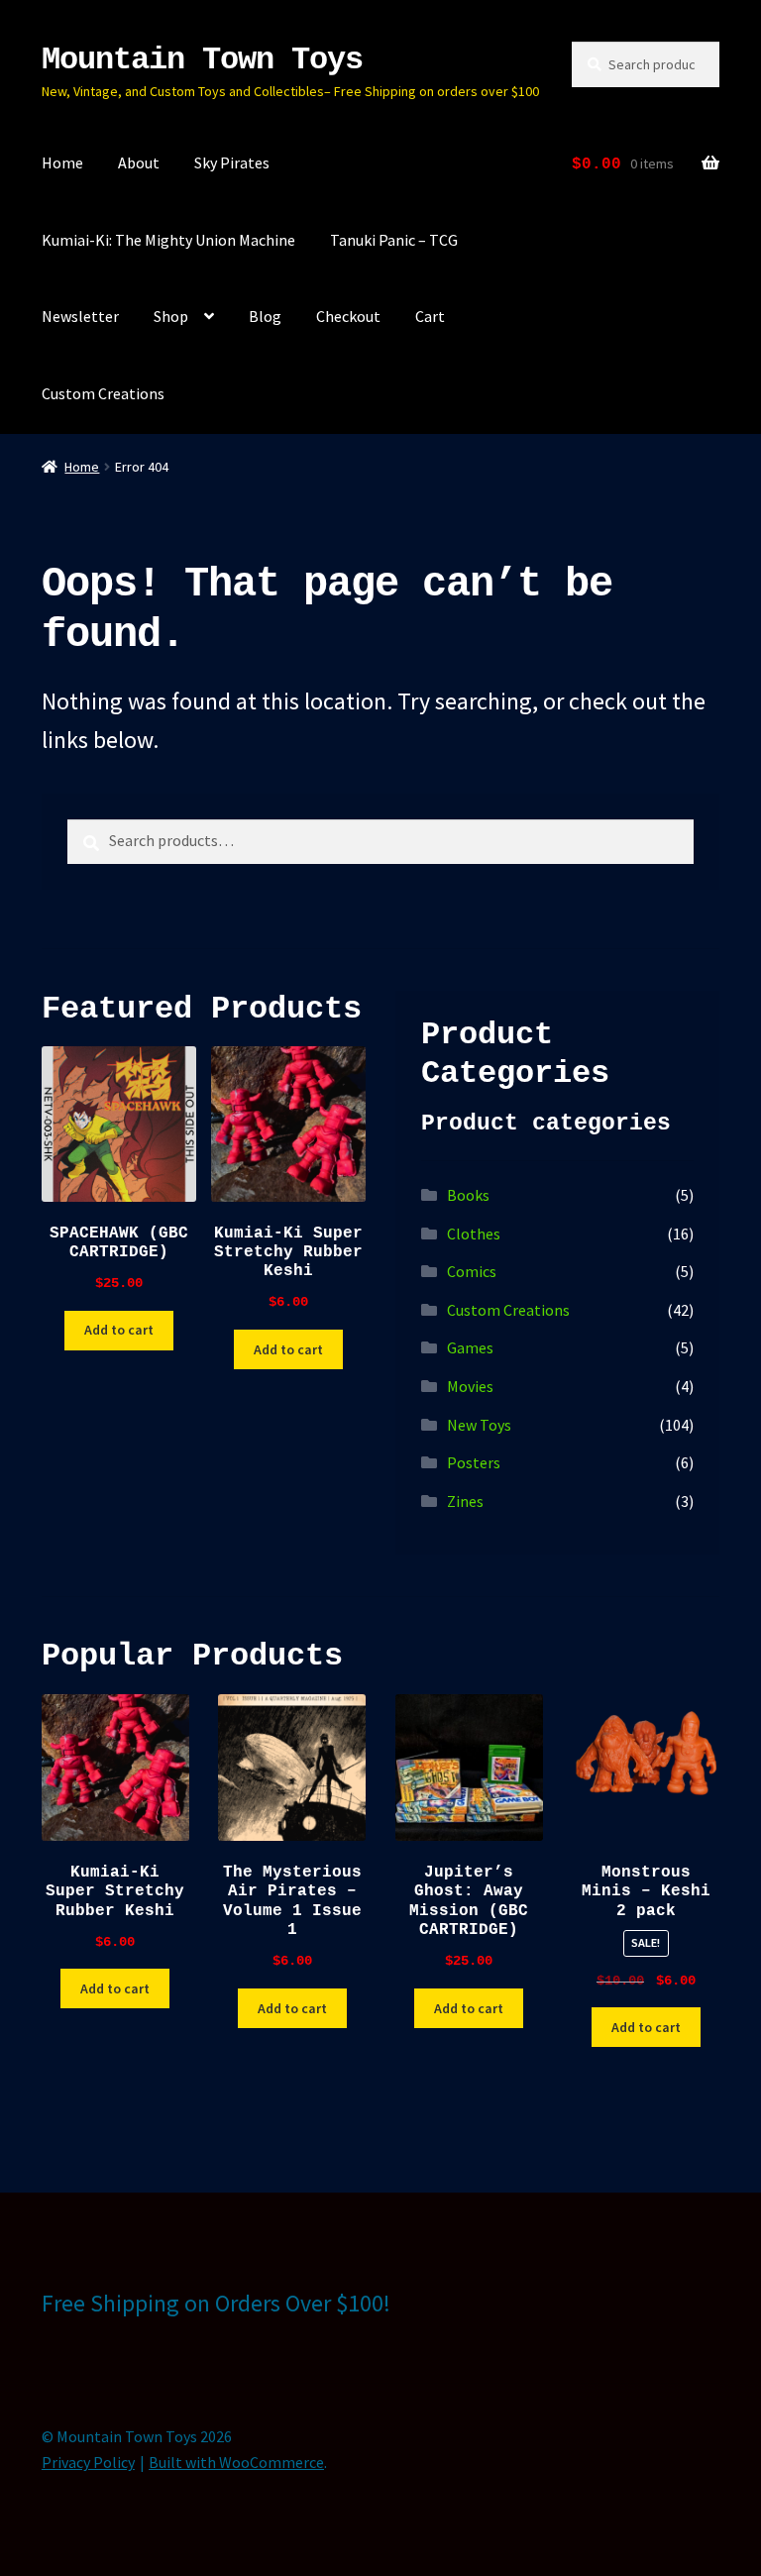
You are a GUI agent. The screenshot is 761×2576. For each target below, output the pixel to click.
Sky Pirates (232, 162)
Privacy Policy (88, 2462)
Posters (474, 1462)
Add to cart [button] (119, 1330)
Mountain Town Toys (202, 60)
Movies (470, 1386)
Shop (171, 316)
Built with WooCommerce (236, 2462)
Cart (430, 316)
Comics (472, 1271)
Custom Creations (103, 393)
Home (62, 162)
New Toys (479, 1425)
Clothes (474, 1234)
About (139, 162)
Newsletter (80, 316)
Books (468, 1195)
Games (470, 1347)
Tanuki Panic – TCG (394, 240)
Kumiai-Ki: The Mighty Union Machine (168, 240)
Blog (265, 316)
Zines (465, 1501)
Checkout (348, 316)
